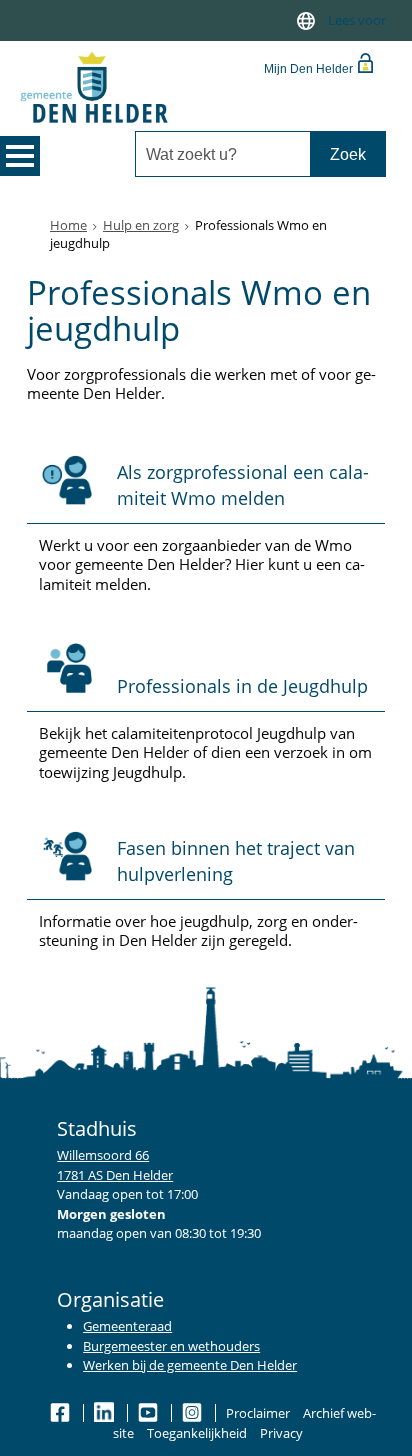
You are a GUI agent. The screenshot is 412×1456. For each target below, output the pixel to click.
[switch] (306, 20)
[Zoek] (347, 154)
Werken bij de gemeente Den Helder (190, 1365)
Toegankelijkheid (197, 1433)
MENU (20, 156)
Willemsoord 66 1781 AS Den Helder (115, 1165)
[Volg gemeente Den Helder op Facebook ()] (61, 1413)
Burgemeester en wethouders (171, 1346)
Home (68, 225)
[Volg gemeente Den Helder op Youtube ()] (149, 1413)
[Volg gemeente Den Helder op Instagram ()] (193, 1413)
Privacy (281, 1433)
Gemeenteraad (127, 1326)
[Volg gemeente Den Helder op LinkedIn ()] (105, 1413)
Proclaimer (258, 1413)
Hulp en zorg (141, 225)
